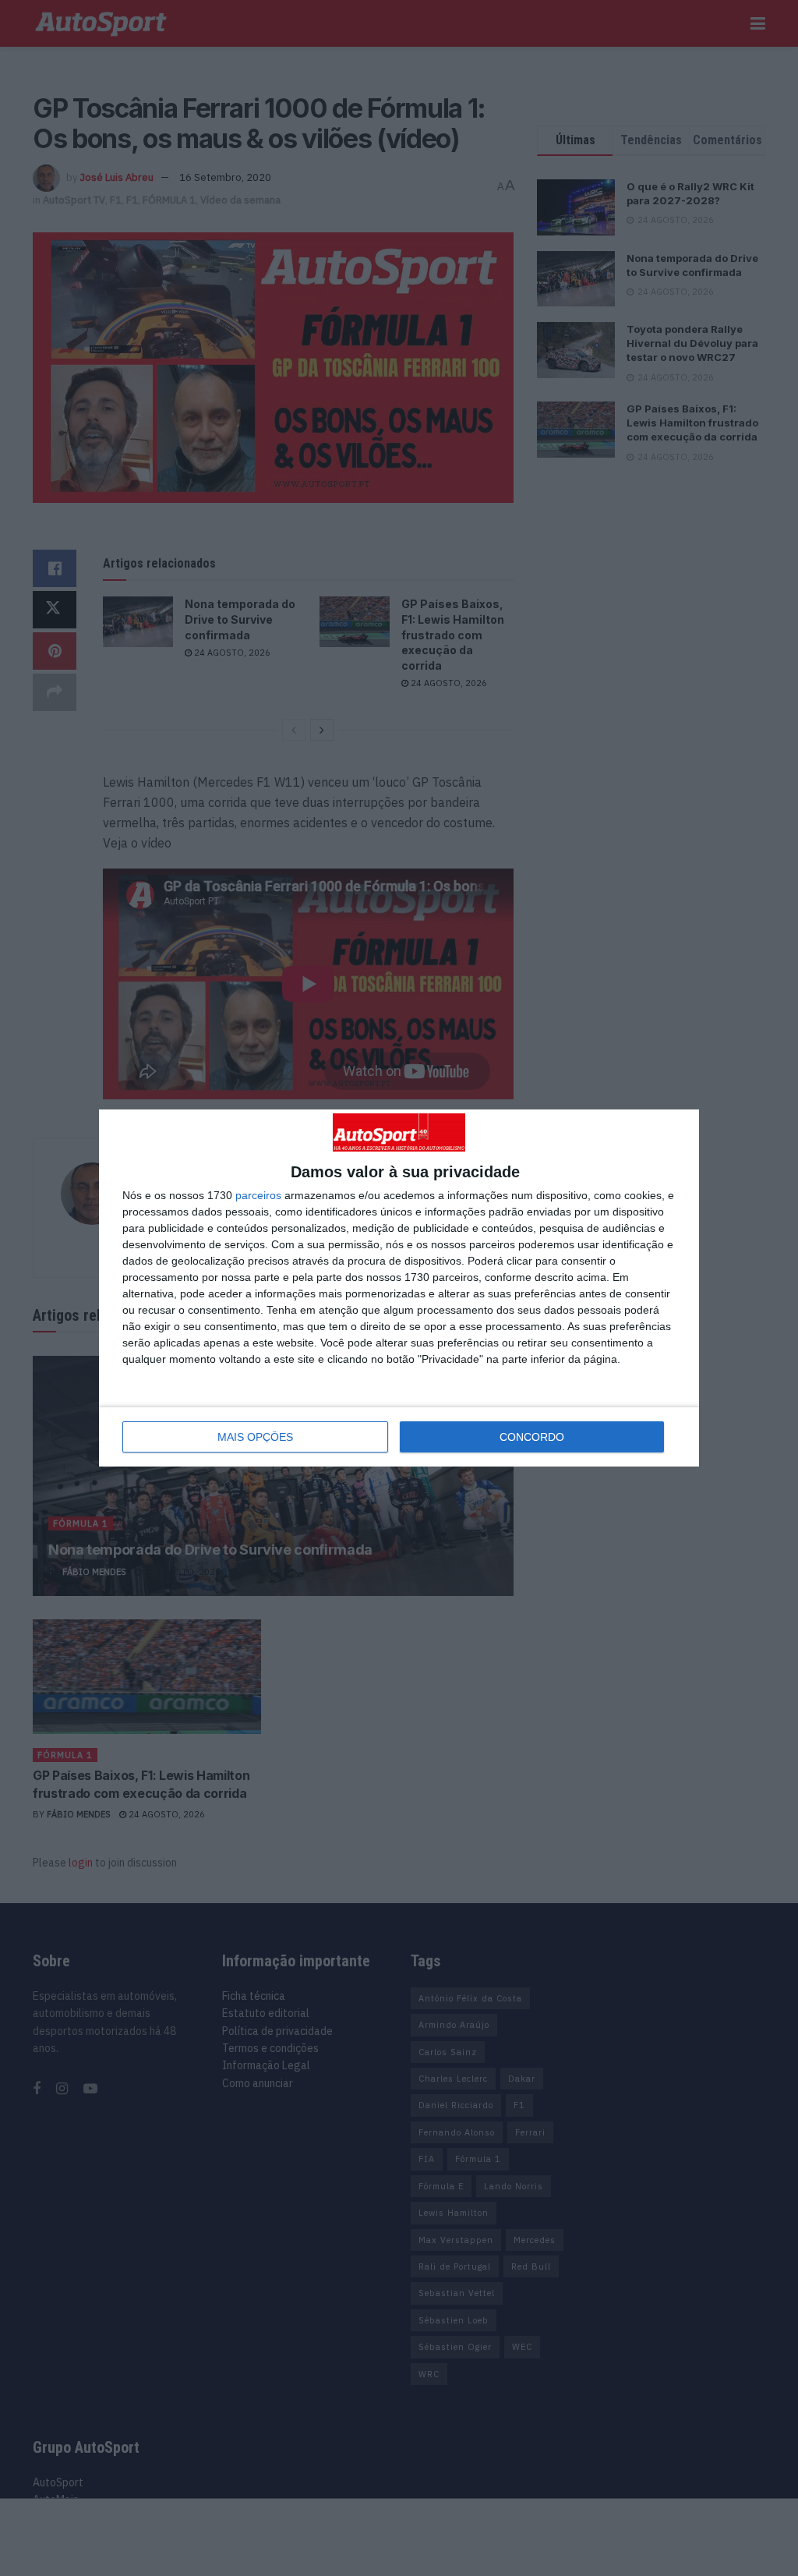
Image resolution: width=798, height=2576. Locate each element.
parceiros (258, 1195)
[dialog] (399, 1288)
